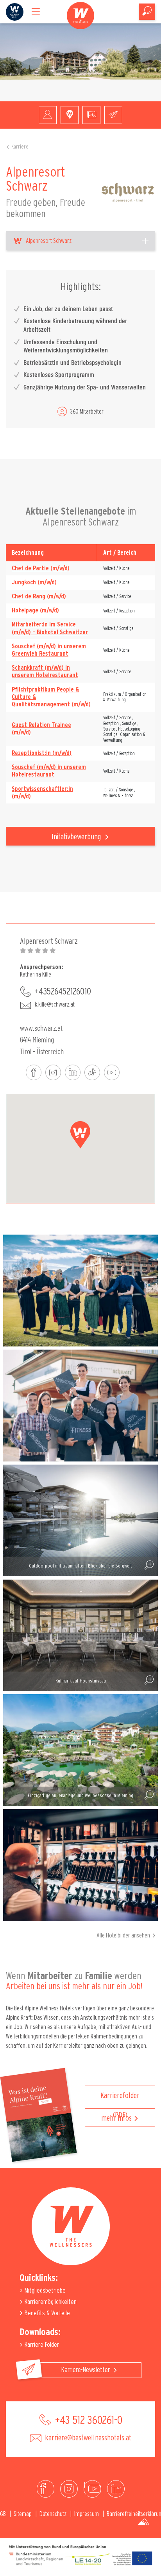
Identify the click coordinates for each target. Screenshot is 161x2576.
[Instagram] (69, 2489)
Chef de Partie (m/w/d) (41, 568)
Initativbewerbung (77, 837)
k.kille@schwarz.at (55, 1005)
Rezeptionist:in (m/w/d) (42, 753)
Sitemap (23, 2514)
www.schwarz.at (41, 1028)
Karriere (20, 147)
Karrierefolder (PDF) (120, 2098)
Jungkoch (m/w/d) (34, 582)
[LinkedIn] (116, 2489)
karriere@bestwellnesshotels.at (87, 2438)
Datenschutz (53, 2514)
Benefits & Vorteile (47, 2313)
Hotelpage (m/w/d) (35, 610)
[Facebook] (46, 2489)
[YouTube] (92, 2489)
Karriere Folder (41, 2345)
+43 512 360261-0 (88, 2420)
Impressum (87, 2514)
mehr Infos (116, 2118)
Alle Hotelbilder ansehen (123, 1936)
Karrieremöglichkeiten (50, 2302)
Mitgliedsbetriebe (44, 2290)
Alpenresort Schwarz (49, 241)
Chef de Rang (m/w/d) (39, 596)
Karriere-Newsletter (86, 2370)
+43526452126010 (63, 992)
